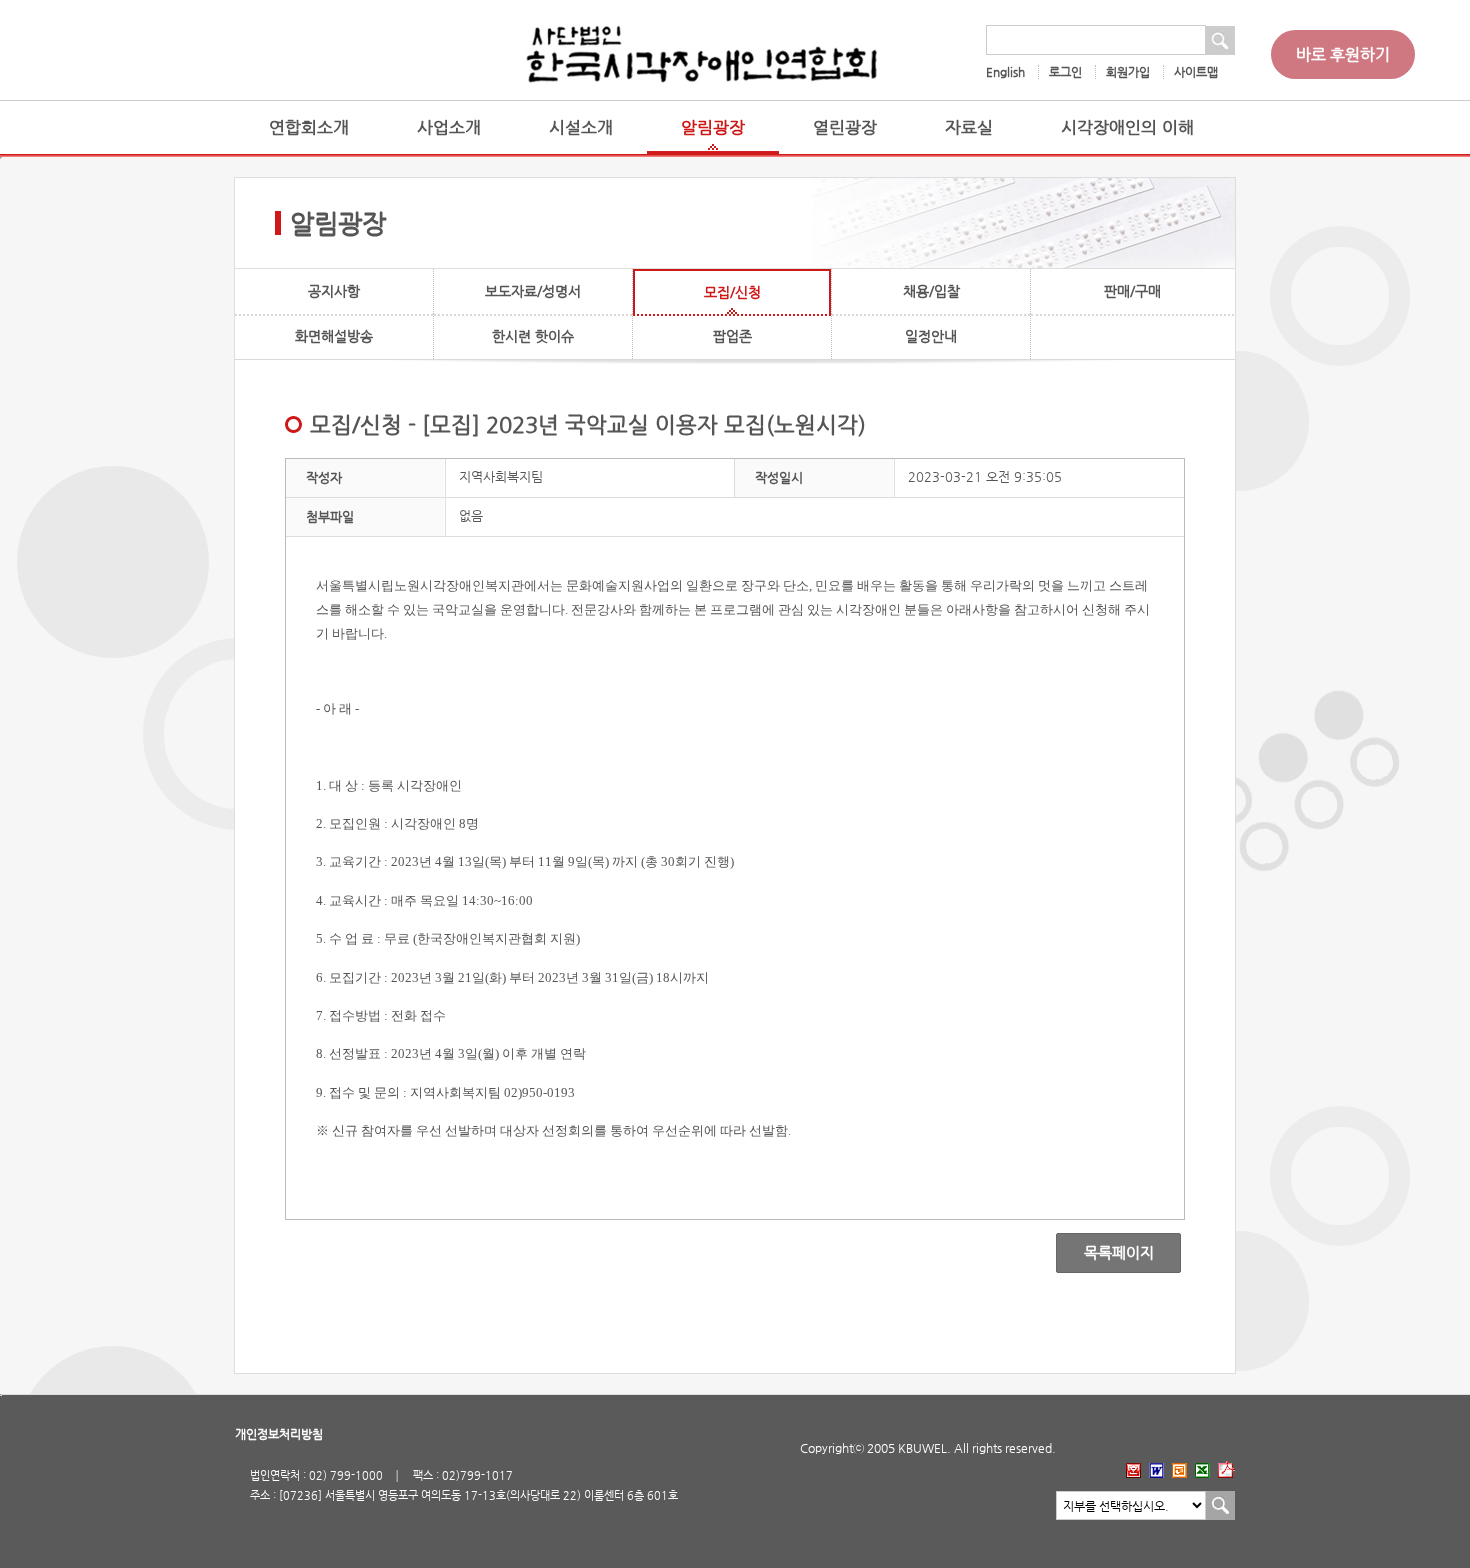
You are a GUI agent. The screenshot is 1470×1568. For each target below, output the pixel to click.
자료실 (969, 127)
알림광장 (713, 127)
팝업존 (732, 336)
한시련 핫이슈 (533, 336)
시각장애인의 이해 (1127, 127)
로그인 (1065, 72)
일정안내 (931, 336)
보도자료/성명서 (533, 291)
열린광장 (845, 127)
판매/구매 (1132, 291)
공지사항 (334, 291)
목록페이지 (1104, 1253)
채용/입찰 (931, 291)
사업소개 (449, 127)
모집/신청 (732, 292)
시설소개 (581, 127)
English (1005, 72)
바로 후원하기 (1343, 54)
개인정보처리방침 (279, 1434)
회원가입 (1128, 72)
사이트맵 (1196, 72)
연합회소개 (309, 127)
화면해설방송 (334, 336)
